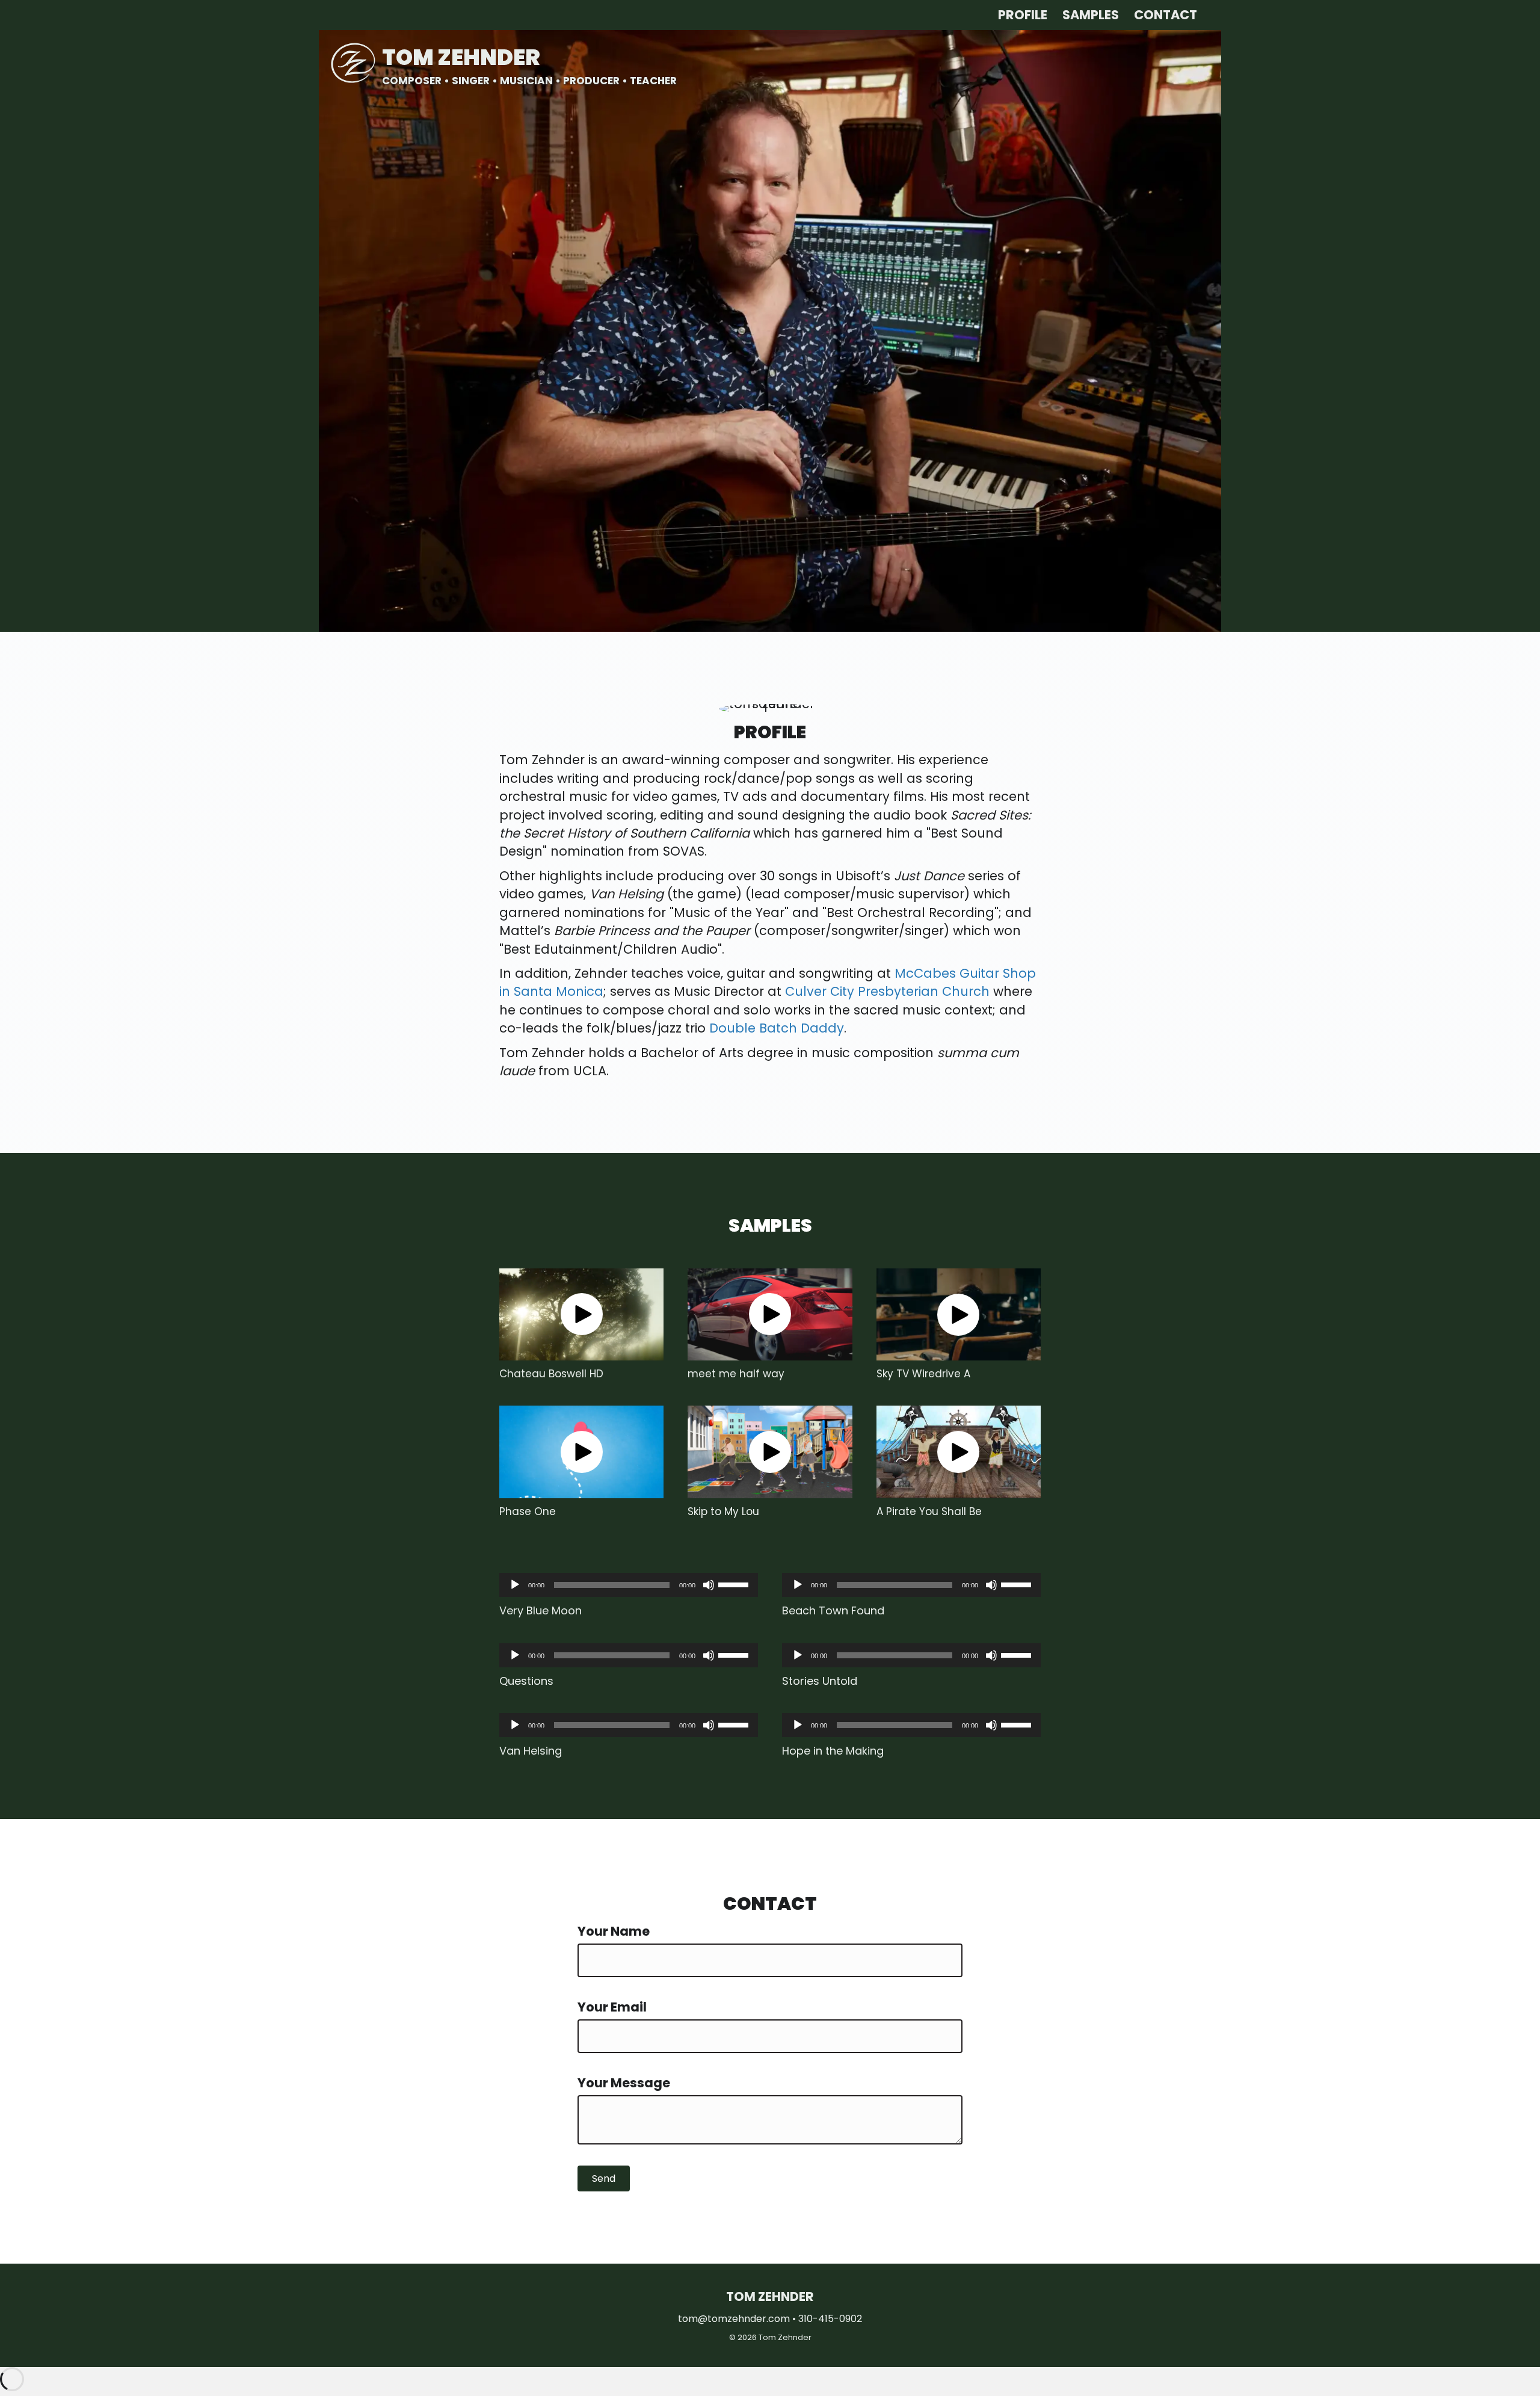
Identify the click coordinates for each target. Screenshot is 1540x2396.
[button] (582, 1314)
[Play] (515, 1585)
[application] (629, 1585)
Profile (1023, 15)
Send (604, 2178)
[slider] (735, 1584)
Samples (1091, 15)
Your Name (614, 1931)
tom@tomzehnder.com (734, 2319)
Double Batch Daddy (777, 1028)
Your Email (612, 2007)
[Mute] (709, 1585)
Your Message (624, 2083)
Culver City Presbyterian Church (887, 991)
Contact (1166, 15)
